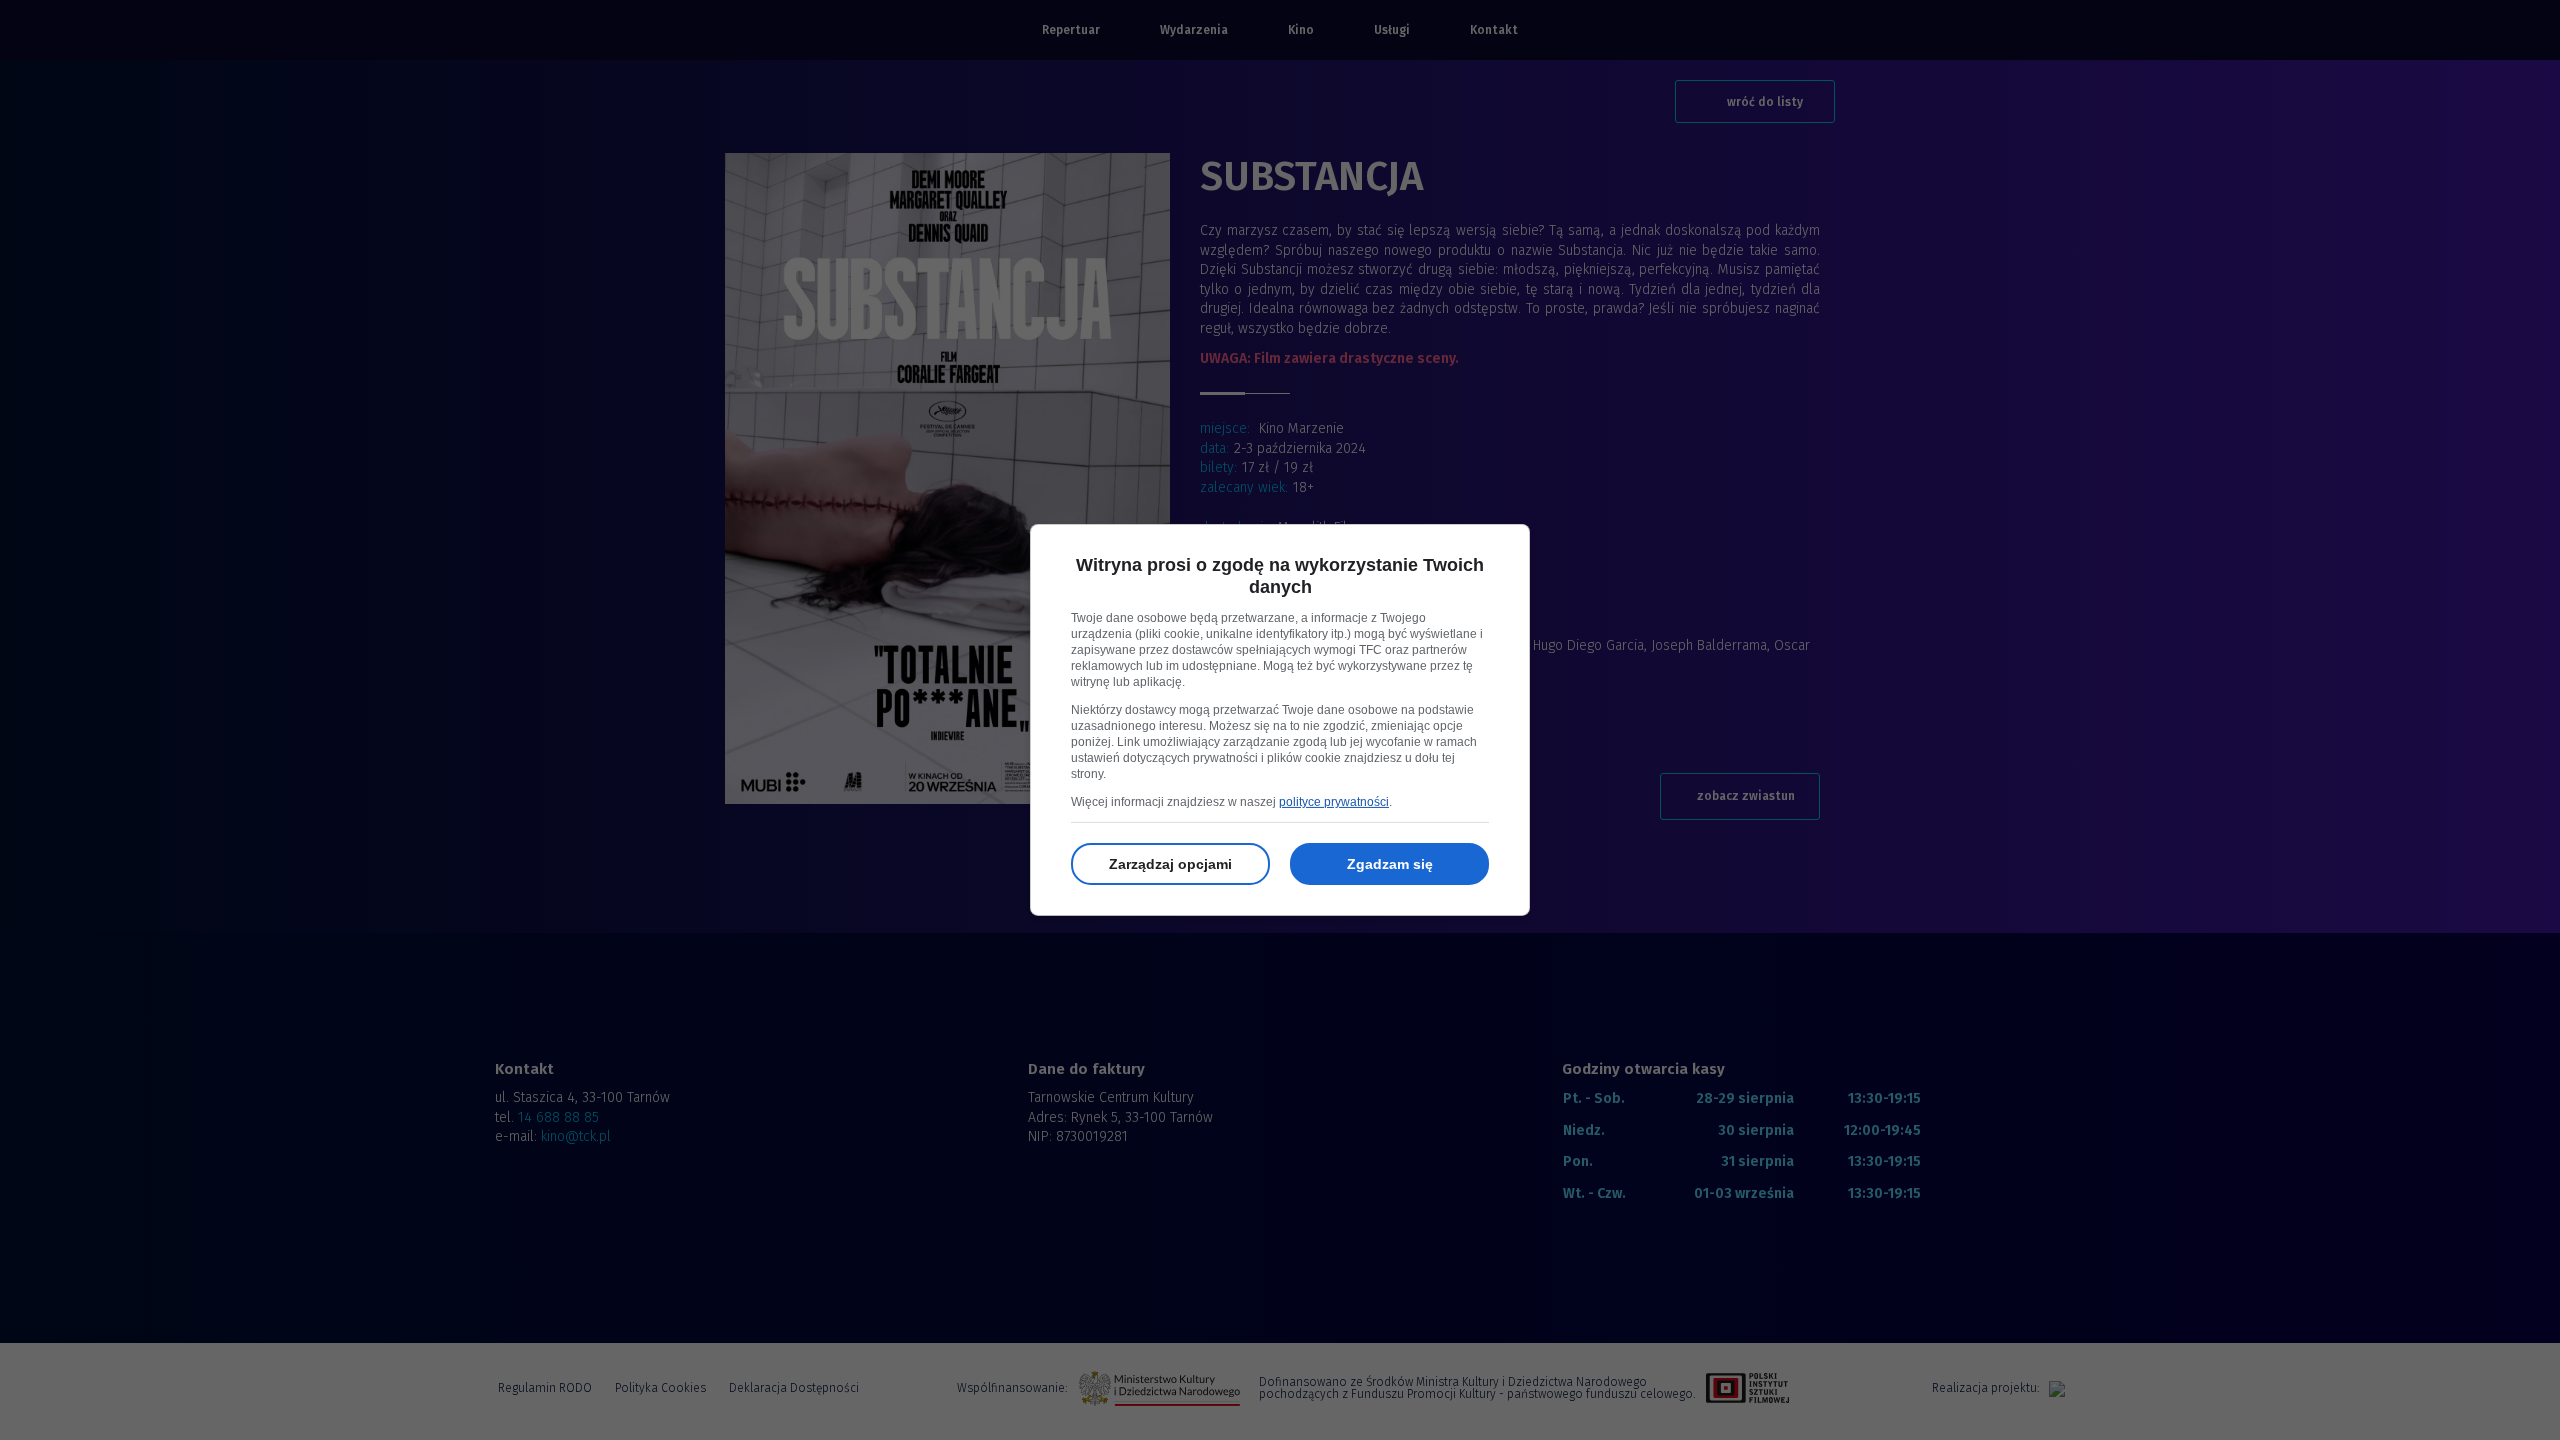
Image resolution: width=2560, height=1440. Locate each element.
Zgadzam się (1390, 864)
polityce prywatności (1334, 802)
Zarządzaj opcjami (1170, 864)
